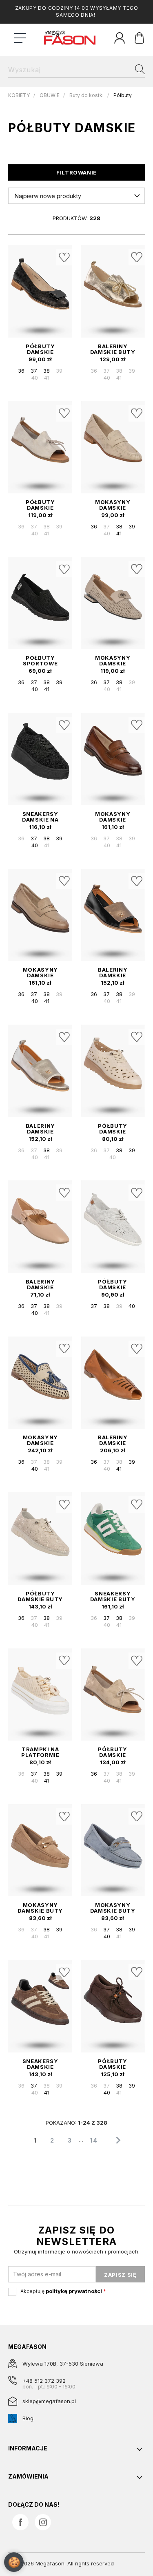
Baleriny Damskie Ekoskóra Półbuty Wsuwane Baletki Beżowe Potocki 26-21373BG (40, 1284)
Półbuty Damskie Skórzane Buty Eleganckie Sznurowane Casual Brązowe (113, 2064)
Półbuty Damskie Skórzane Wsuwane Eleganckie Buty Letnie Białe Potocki (40, 505)
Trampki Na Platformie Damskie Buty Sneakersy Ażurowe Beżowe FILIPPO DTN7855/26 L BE (40, 1752)
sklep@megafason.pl (49, 2401)
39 (59, 371)
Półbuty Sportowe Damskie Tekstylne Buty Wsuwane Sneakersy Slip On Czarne (40, 661)
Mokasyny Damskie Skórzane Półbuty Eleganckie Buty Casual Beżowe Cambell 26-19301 (40, 972)
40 (35, 378)
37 (34, 371)
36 (21, 371)
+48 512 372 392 (44, 2381)
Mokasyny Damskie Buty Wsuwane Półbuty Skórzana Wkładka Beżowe (40, 1908)
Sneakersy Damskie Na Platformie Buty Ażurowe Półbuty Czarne (40, 817)
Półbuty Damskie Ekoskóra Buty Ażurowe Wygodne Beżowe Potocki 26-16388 (113, 1129)
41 (47, 378)
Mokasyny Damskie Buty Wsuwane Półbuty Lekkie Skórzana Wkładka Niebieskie (113, 1908)
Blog (28, 2418)
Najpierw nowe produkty (48, 196)
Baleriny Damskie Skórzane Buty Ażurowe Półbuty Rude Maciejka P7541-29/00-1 (113, 1440)
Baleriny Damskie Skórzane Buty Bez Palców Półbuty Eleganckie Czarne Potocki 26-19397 (113, 972)
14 (94, 2140)
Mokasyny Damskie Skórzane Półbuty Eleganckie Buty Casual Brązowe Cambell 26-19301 (113, 817)
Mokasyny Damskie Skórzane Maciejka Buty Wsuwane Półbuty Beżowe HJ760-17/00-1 (40, 1440)
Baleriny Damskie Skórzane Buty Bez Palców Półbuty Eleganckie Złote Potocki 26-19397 (40, 1129)
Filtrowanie (76, 172)
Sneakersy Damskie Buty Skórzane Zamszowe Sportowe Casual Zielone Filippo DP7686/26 (113, 1596)
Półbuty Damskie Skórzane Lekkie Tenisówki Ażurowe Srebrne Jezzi (113, 1284)
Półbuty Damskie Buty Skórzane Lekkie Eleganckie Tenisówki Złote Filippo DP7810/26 (40, 1596)
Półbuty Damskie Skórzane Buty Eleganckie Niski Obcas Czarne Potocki (40, 349)
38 (47, 371)
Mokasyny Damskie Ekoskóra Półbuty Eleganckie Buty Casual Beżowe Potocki (113, 505)
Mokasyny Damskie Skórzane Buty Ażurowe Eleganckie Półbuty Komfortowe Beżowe (113, 661)
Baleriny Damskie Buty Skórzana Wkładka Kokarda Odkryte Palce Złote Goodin (113, 349)
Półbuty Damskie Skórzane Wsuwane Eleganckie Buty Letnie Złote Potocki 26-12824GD (113, 1752)
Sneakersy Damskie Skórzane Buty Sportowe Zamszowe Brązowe (40, 2064)
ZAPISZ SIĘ (120, 2275)
